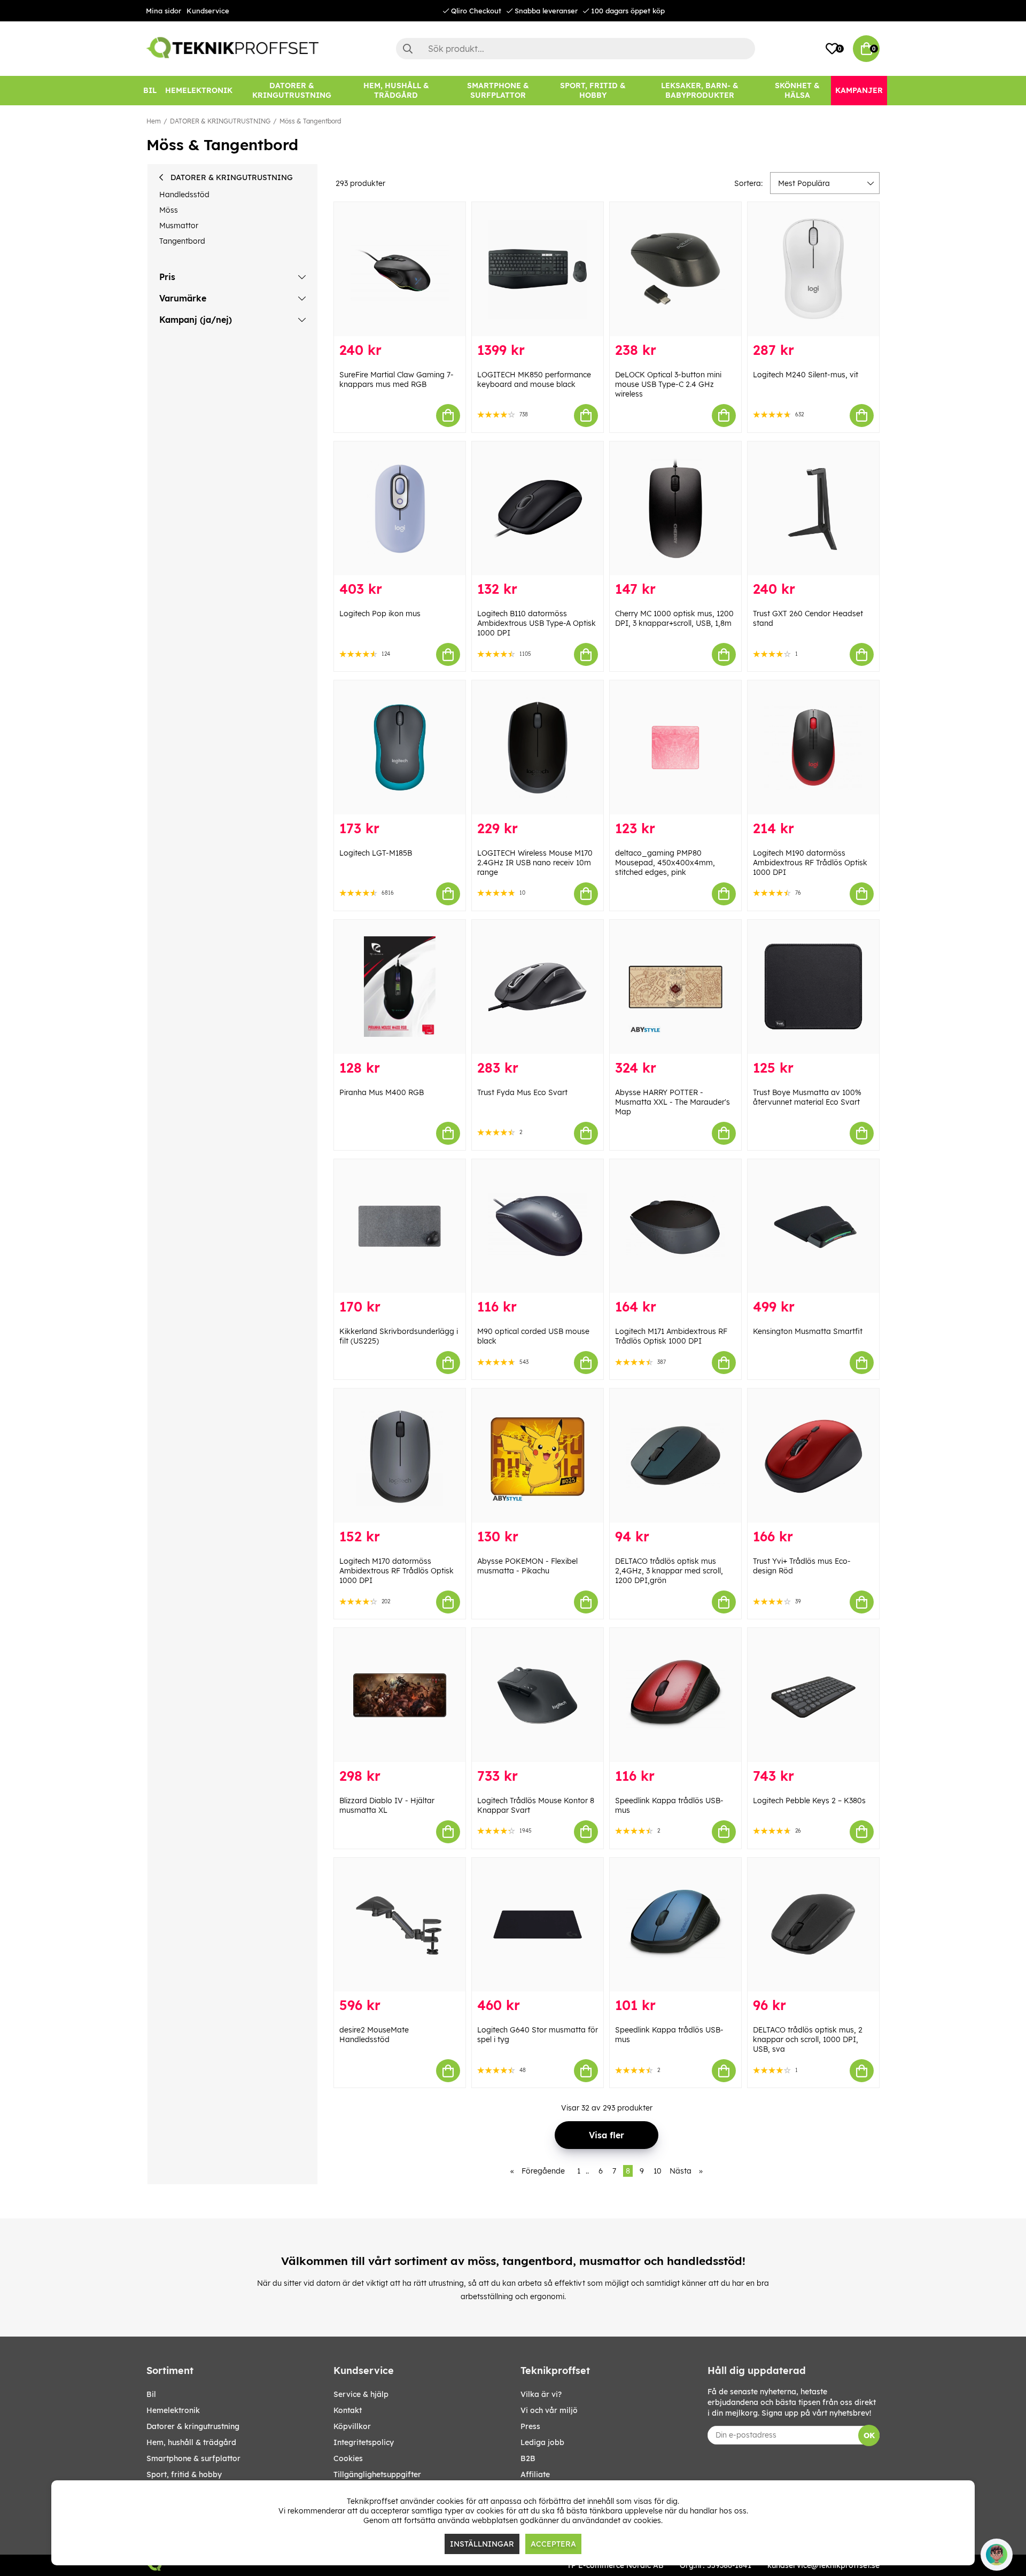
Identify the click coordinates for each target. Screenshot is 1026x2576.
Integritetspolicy (364, 2442)
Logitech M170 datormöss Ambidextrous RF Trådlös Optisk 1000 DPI (397, 1571)
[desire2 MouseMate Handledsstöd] (400, 1925)
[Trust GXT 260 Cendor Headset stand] (813, 509)
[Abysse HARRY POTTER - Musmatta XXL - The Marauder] (675, 987)
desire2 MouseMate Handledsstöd (374, 2035)
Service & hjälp (361, 2394)
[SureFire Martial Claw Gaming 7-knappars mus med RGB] (400, 269)
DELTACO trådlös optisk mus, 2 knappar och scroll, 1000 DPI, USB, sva (808, 2039)
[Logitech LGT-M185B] (400, 747)
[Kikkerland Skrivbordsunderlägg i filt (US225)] (400, 1226)
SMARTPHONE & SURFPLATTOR (193, 2458)
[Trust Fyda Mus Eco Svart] (538, 987)
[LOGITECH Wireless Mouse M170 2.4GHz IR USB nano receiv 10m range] (538, 747)
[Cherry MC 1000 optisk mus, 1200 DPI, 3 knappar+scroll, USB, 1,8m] (675, 509)
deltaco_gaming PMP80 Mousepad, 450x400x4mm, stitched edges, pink (665, 863)
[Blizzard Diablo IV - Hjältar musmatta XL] (400, 1695)
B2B (528, 2458)
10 (658, 2171)
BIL (151, 2394)
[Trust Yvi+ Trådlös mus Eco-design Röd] (813, 1456)
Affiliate (535, 2474)
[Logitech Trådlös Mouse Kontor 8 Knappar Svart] (538, 1695)
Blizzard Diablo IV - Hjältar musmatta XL (387, 1805)
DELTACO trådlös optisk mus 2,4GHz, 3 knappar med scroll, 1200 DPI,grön (669, 1571)
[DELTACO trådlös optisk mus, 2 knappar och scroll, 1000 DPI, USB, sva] (813, 1925)
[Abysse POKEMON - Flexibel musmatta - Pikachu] (538, 1456)
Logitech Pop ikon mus (380, 614)
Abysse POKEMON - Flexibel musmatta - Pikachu (527, 1566)
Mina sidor (164, 11)
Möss (169, 210)
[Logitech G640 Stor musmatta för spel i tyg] (538, 1925)
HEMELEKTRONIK (173, 2410)
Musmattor (179, 226)
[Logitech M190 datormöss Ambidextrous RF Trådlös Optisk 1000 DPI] (813, 747)
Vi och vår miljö (549, 2410)
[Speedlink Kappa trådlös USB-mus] (675, 1695)
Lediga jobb (542, 2442)
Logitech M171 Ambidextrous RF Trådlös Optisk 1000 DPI (671, 1336)
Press (530, 2426)
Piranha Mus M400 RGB (382, 1092)
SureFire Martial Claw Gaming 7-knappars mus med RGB (397, 379)
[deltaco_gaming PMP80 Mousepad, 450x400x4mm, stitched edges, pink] (675, 747)
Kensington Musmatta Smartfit (808, 1331)
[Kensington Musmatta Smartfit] (813, 1226)
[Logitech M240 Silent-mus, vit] (813, 269)
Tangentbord (182, 241)
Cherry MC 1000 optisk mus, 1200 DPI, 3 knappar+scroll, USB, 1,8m (674, 618)
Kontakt (348, 2410)
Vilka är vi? (541, 2394)
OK (869, 2435)
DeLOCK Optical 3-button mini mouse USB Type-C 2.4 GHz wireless (668, 384)
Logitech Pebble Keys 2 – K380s (809, 1801)
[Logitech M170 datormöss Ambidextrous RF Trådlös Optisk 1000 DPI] (400, 1456)
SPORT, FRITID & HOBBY (184, 2474)
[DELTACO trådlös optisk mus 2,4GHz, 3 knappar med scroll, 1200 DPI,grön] (675, 1456)
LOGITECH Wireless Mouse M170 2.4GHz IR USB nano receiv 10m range (535, 863)
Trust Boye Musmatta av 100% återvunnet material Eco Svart (807, 1097)
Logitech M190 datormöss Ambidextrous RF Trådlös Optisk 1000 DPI (810, 863)
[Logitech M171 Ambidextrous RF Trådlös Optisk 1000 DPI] (675, 1226)
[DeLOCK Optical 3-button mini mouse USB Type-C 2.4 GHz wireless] (675, 269)
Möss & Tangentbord (310, 121)
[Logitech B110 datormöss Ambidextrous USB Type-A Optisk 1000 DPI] (538, 509)
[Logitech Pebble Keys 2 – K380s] (813, 1695)
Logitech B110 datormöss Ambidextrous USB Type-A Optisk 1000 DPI (537, 623)
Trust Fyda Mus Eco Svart (522, 1092)
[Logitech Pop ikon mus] (400, 509)
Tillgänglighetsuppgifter (377, 2474)
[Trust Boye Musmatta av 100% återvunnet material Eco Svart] (813, 987)
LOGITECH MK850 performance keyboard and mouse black (534, 379)
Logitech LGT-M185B (376, 853)
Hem (154, 121)
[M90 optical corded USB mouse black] (538, 1226)
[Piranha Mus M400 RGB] (400, 987)
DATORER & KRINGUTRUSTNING (220, 121)
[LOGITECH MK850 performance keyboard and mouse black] (538, 269)
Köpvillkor (352, 2426)
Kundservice (208, 11)
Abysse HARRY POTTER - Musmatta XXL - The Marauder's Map (673, 1102)
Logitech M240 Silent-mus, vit (806, 375)
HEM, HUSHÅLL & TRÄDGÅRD (191, 2442)
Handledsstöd (184, 195)
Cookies (348, 2458)
